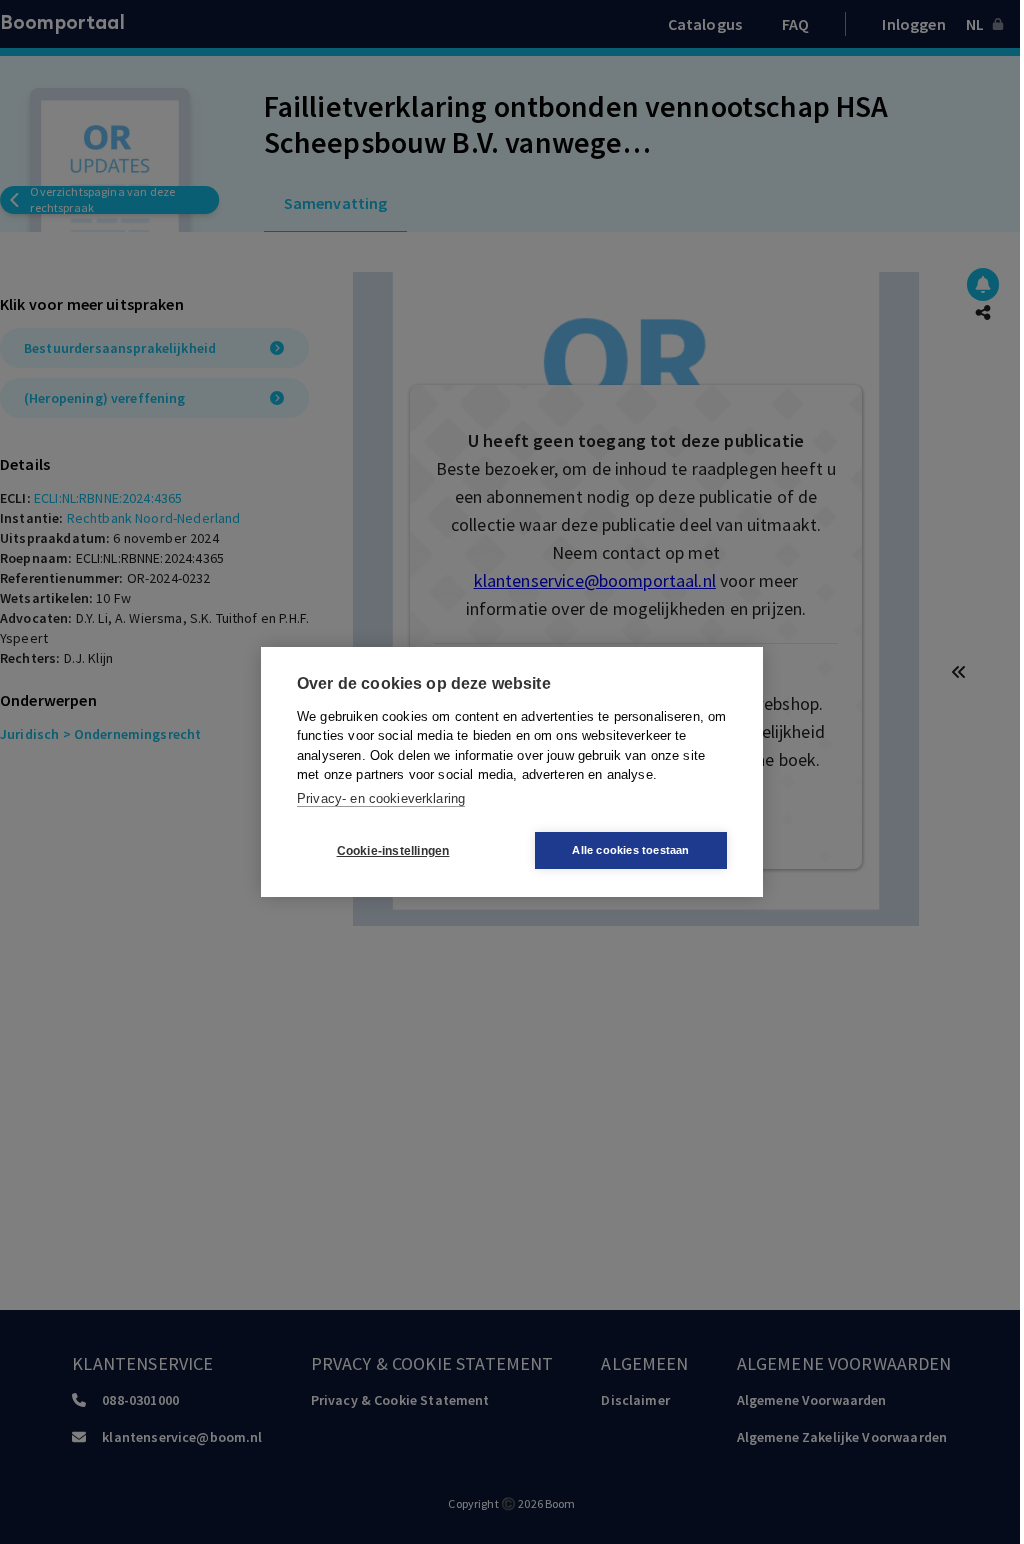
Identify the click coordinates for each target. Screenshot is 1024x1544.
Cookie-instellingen (393, 851)
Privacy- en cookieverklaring (381, 798)
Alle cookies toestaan (630, 850)
